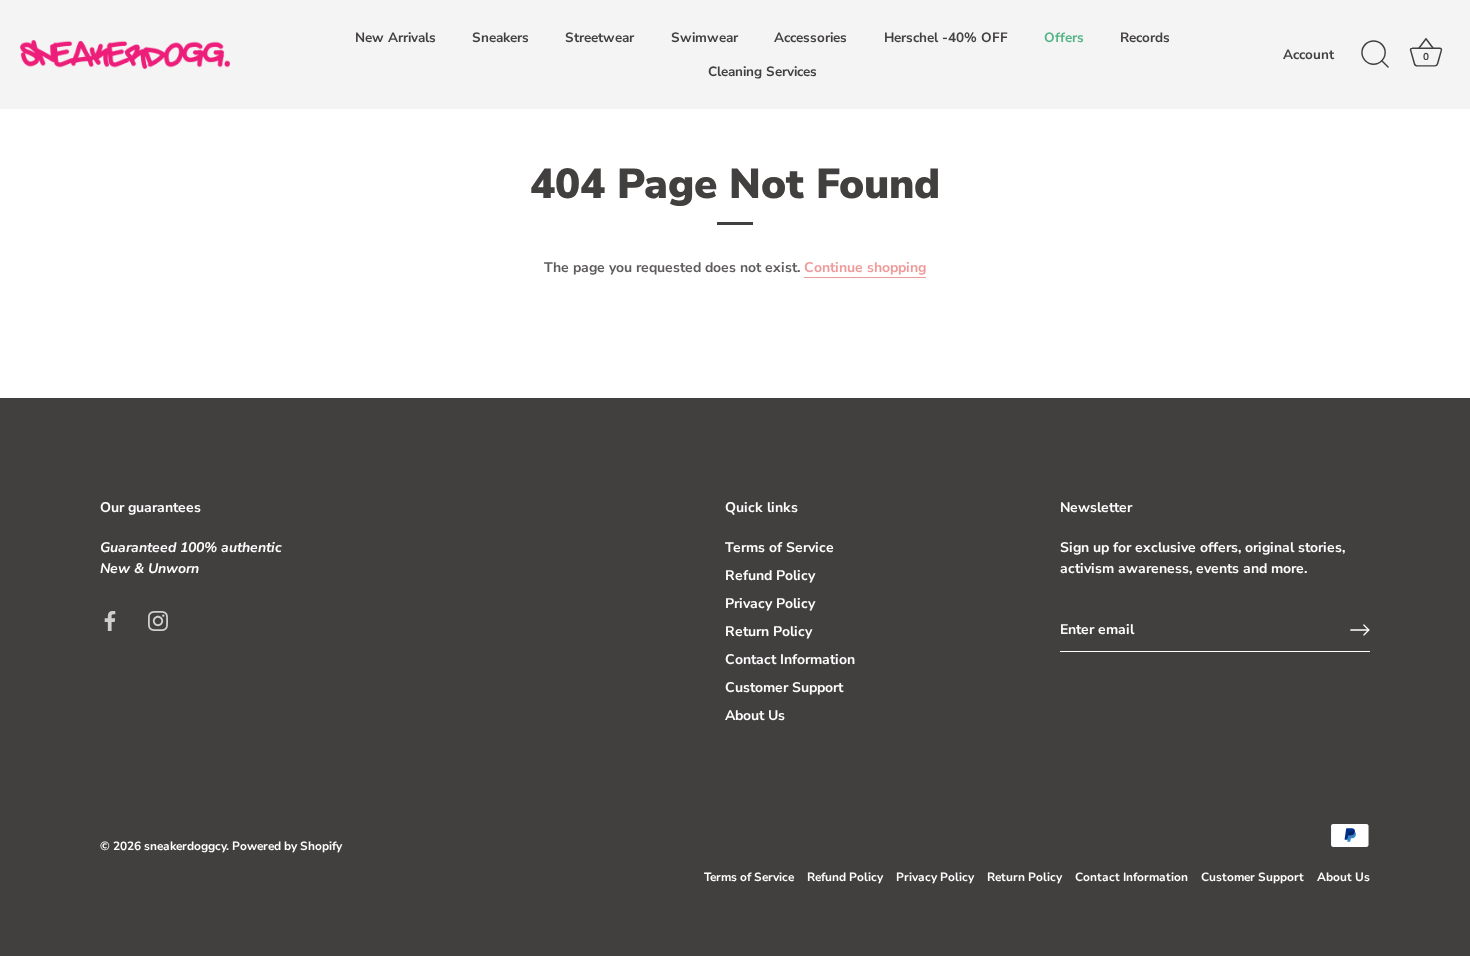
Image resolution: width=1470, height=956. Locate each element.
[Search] (1375, 55)
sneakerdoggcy (185, 846)
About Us (755, 715)
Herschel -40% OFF (946, 37)
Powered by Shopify (287, 846)
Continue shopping (865, 267)
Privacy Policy (770, 603)
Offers (1064, 37)
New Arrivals (395, 37)
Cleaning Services (762, 71)
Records (1145, 37)
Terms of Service (779, 547)
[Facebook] (110, 619)
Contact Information (790, 659)
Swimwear (704, 37)
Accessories (810, 37)
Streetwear (599, 37)
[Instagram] (158, 619)
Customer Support (784, 687)
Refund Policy (770, 575)
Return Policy (768, 631)
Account (1308, 54)
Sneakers (500, 37)
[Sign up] (1360, 630)
